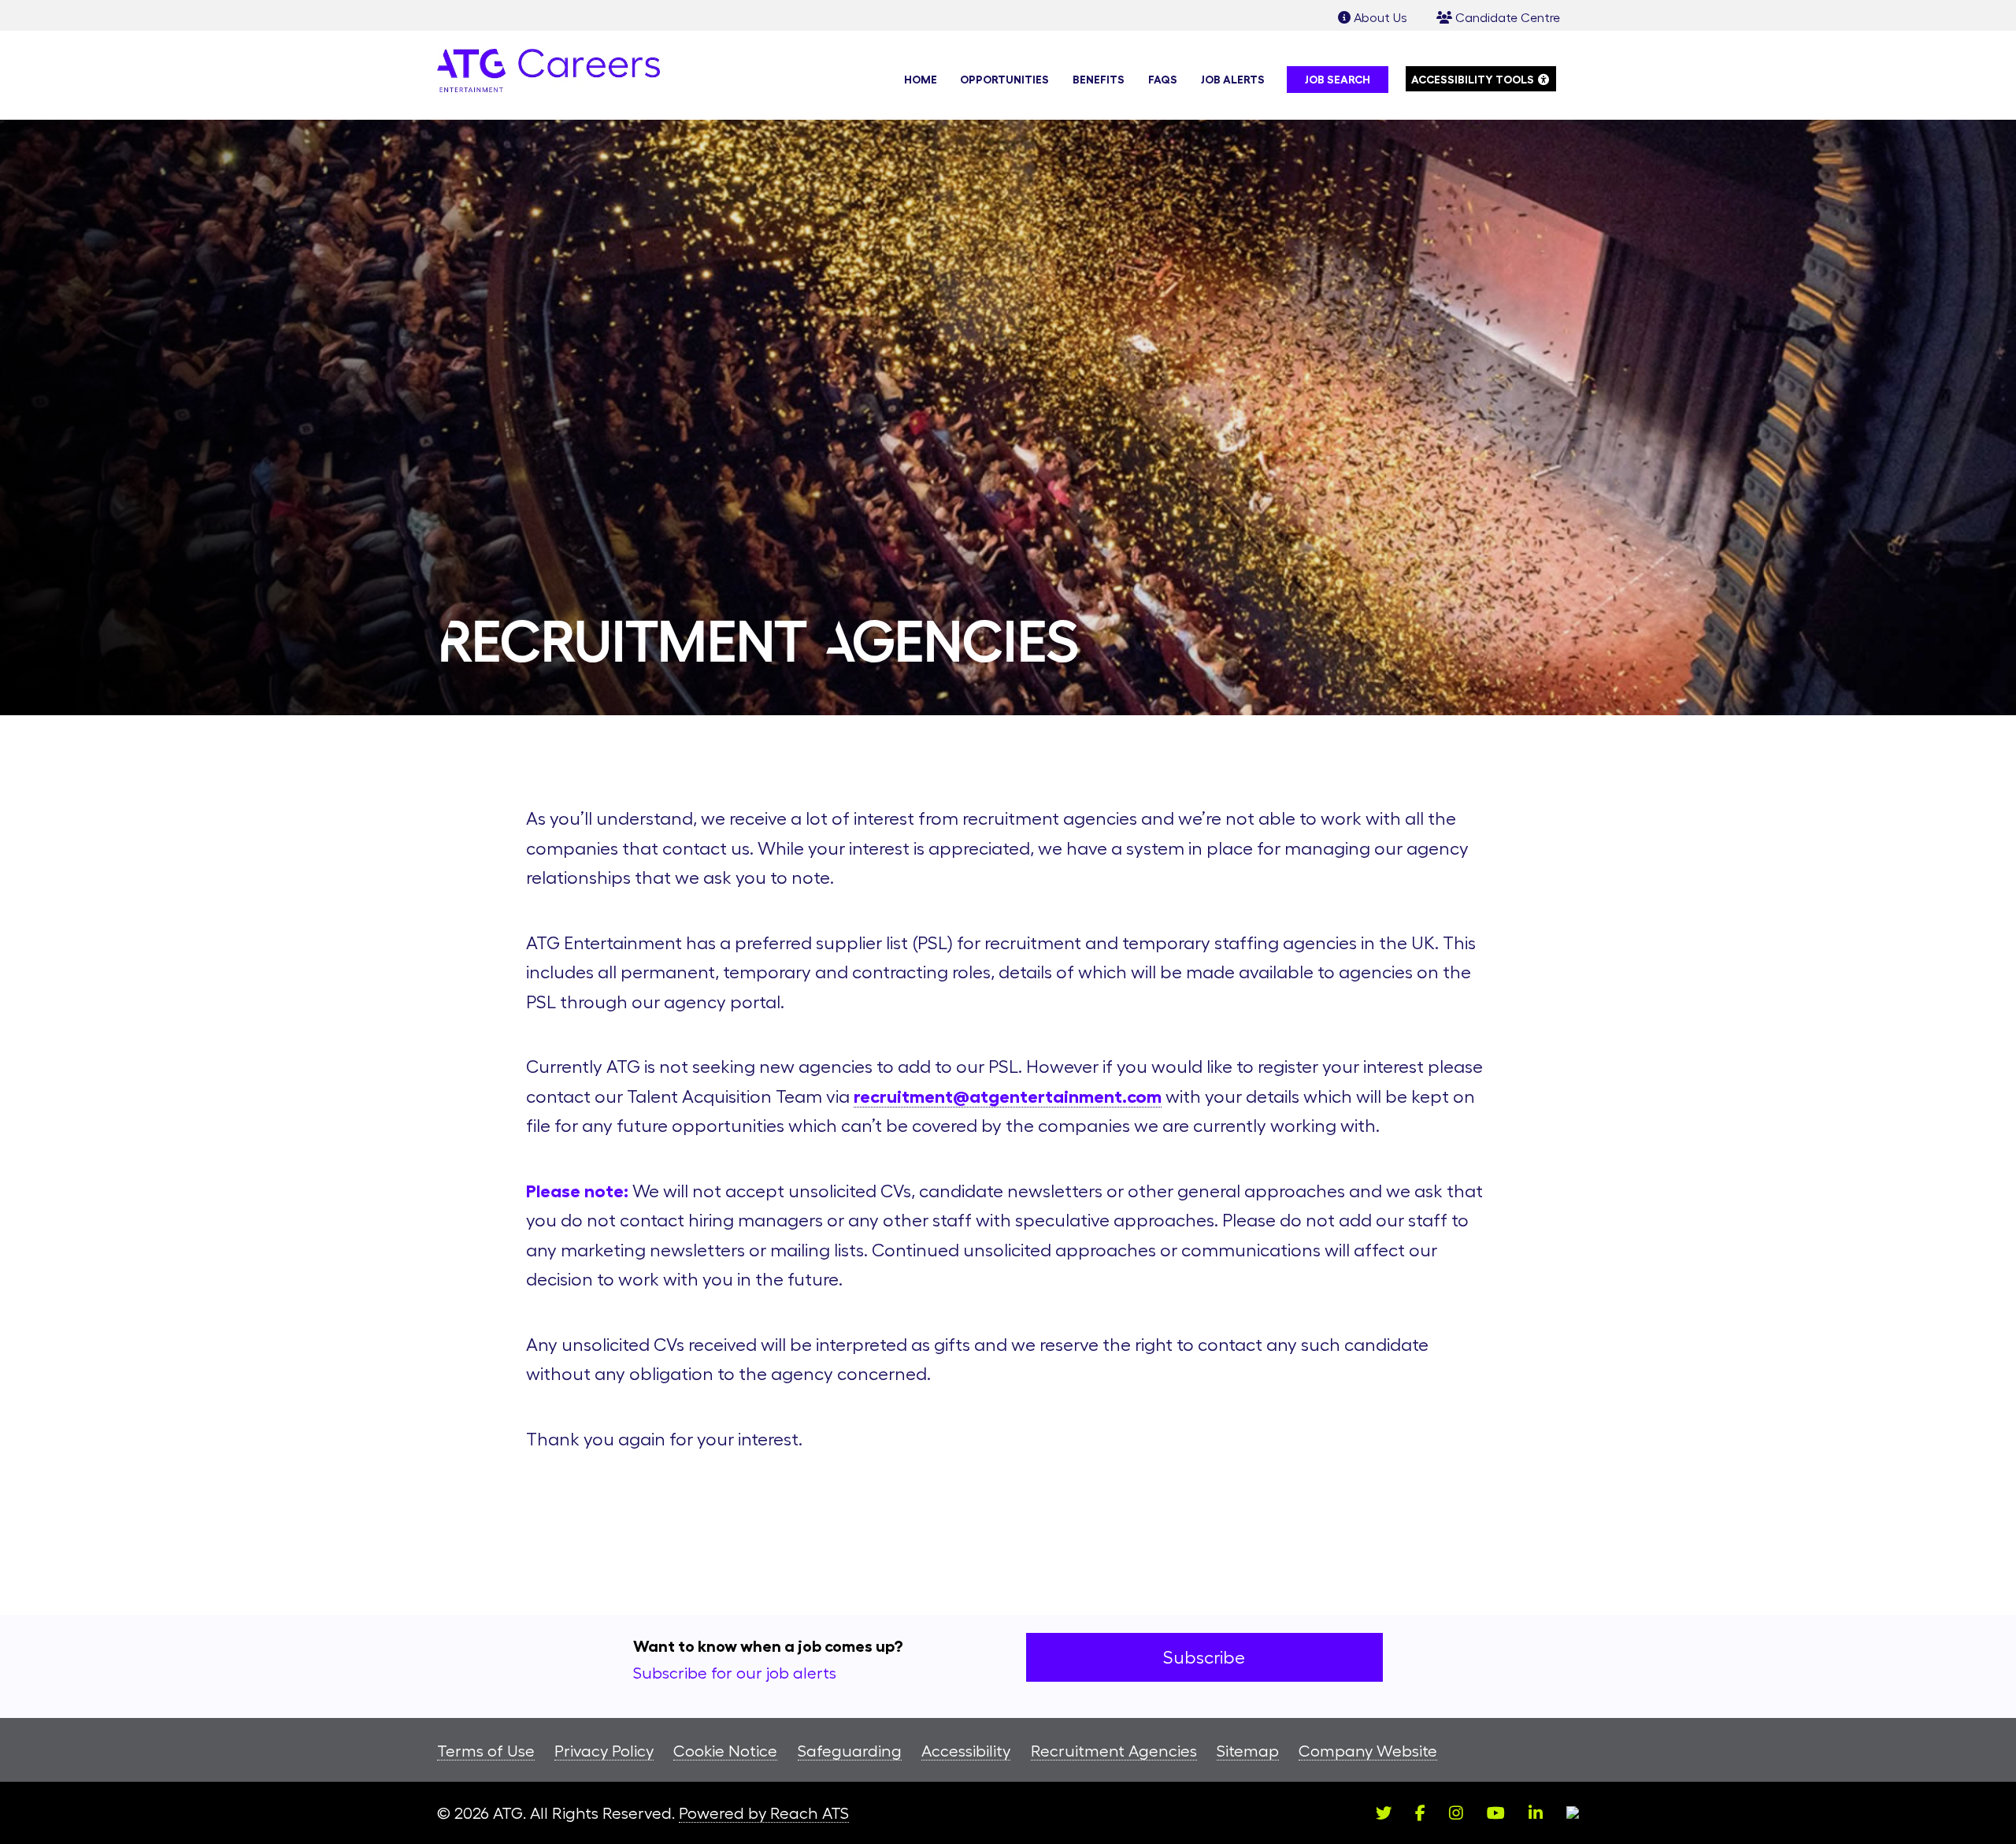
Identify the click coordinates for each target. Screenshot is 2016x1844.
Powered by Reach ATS (764, 1813)
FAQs (1163, 80)
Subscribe (1204, 1657)
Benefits (1099, 80)
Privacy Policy (604, 1751)
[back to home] (548, 75)
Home (921, 80)
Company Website (1368, 1751)
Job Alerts (1233, 80)
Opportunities (1004, 80)
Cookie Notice (725, 1751)
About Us (1379, 17)
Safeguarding (850, 1751)
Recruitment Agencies (1114, 1751)
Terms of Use (486, 1751)
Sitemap (1248, 1751)
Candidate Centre (1506, 17)
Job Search (1338, 80)
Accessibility (966, 1751)
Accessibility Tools (1484, 79)
